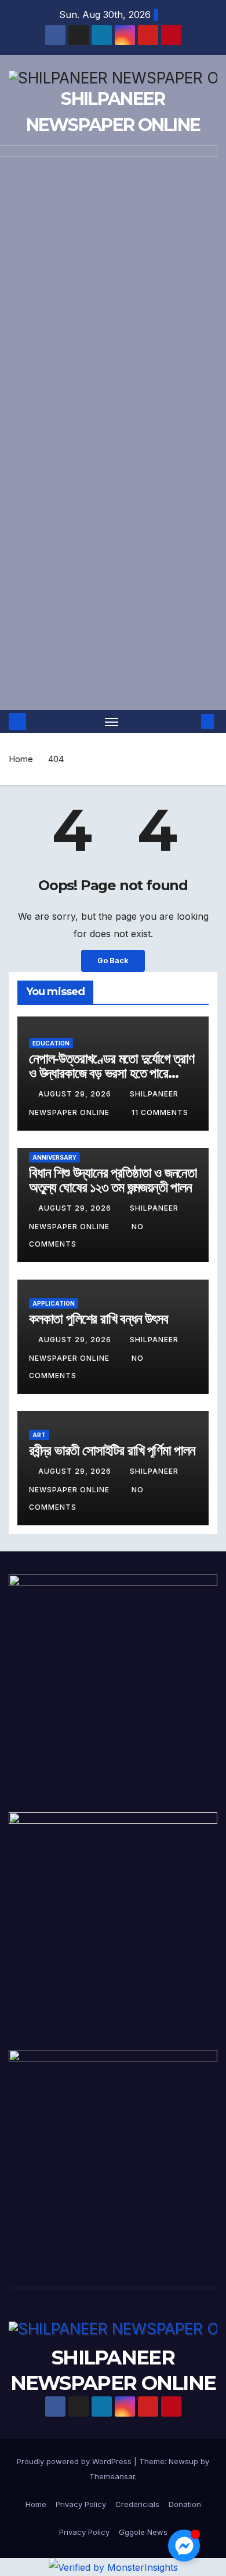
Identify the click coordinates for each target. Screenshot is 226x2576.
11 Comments (160, 1112)
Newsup (183, 2461)
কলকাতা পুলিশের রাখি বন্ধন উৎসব (99, 1319)
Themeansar (112, 2476)
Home (21, 759)
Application (54, 1303)
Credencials (137, 2504)
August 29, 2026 (76, 1094)
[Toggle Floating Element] (184, 2546)
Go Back (113, 961)
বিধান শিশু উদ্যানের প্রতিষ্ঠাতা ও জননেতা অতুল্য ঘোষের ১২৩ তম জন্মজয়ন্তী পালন (113, 1180)
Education (51, 1043)
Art (39, 1435)
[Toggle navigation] (112, 722)
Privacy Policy (81, 2504)
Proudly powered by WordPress (75, 2461)
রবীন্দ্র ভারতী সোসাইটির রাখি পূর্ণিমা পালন (112, 1450)
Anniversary (54, 1157)
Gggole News (143, 2532)
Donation (185, 2504)
